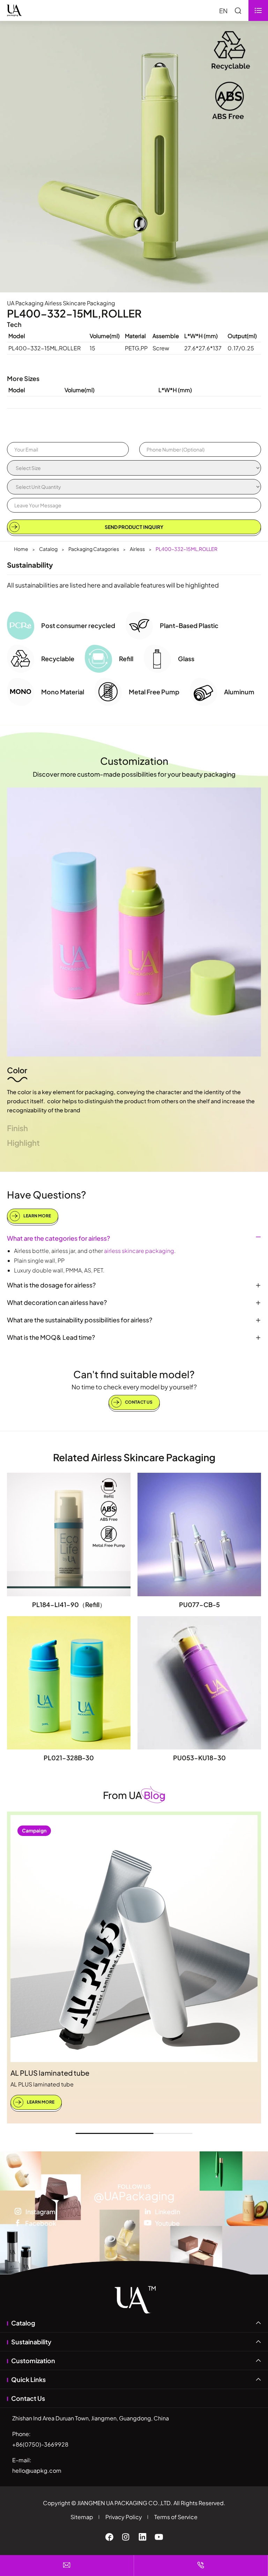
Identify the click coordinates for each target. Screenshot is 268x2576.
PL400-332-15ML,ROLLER (187, 549)
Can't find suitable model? (134, 1374)
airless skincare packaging (139, 1251)
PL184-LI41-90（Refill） (69, 1604)
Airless (137, 549)
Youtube (167, 2223)
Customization (134, 761)
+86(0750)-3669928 (40, 2444)
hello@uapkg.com (37, 2470)
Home (21, 549)
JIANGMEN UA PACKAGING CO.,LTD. (125, 2503)
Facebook (41, 2223)
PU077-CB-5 (199, 1604)
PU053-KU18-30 (199, 1758)
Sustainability (31, 2342)
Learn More (37, 1216)
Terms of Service (176, 2517)
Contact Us (138, 1402)
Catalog (48, 549)
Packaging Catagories (94, 549)
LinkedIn (167, 2211)
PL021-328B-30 (69, 1758)
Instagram (40, 2211)
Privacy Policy (124, 2517)
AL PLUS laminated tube (50, 2073)
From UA (134, 1795)
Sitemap (82, 2517)
